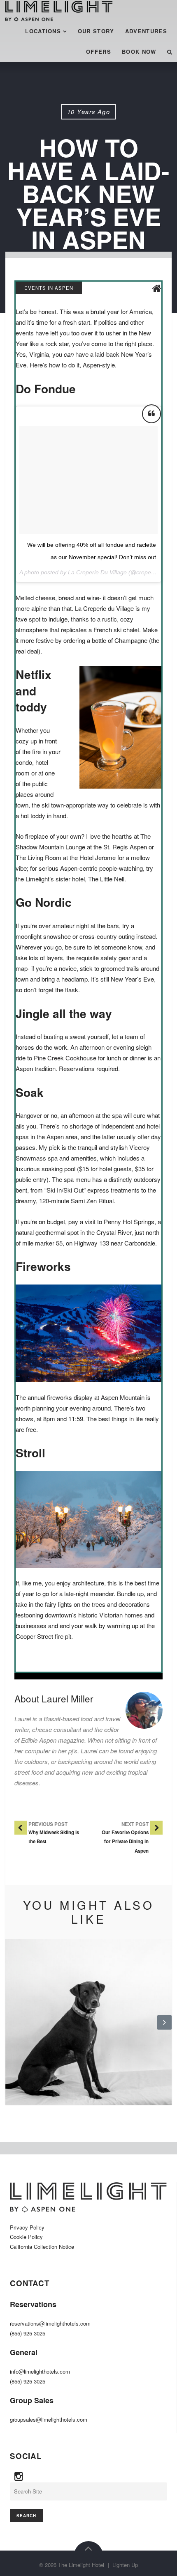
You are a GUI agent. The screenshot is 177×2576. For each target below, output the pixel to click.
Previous (12, 2029)
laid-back (107, 354)
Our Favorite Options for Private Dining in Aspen (125, 1842)
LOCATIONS (43, 31)
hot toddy (33, 815)
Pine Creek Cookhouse (65, 1058)
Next (164, 2029)
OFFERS (99, 52)
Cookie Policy (26, 2237)
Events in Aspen (49, 288)
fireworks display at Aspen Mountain (96, 1397)
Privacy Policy (27, 2227)
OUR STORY (96, 31)
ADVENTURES (146, 31)
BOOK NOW (139, 52)
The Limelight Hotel (81, 2565)
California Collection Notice (42, 2247)
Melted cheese (35, 598)
